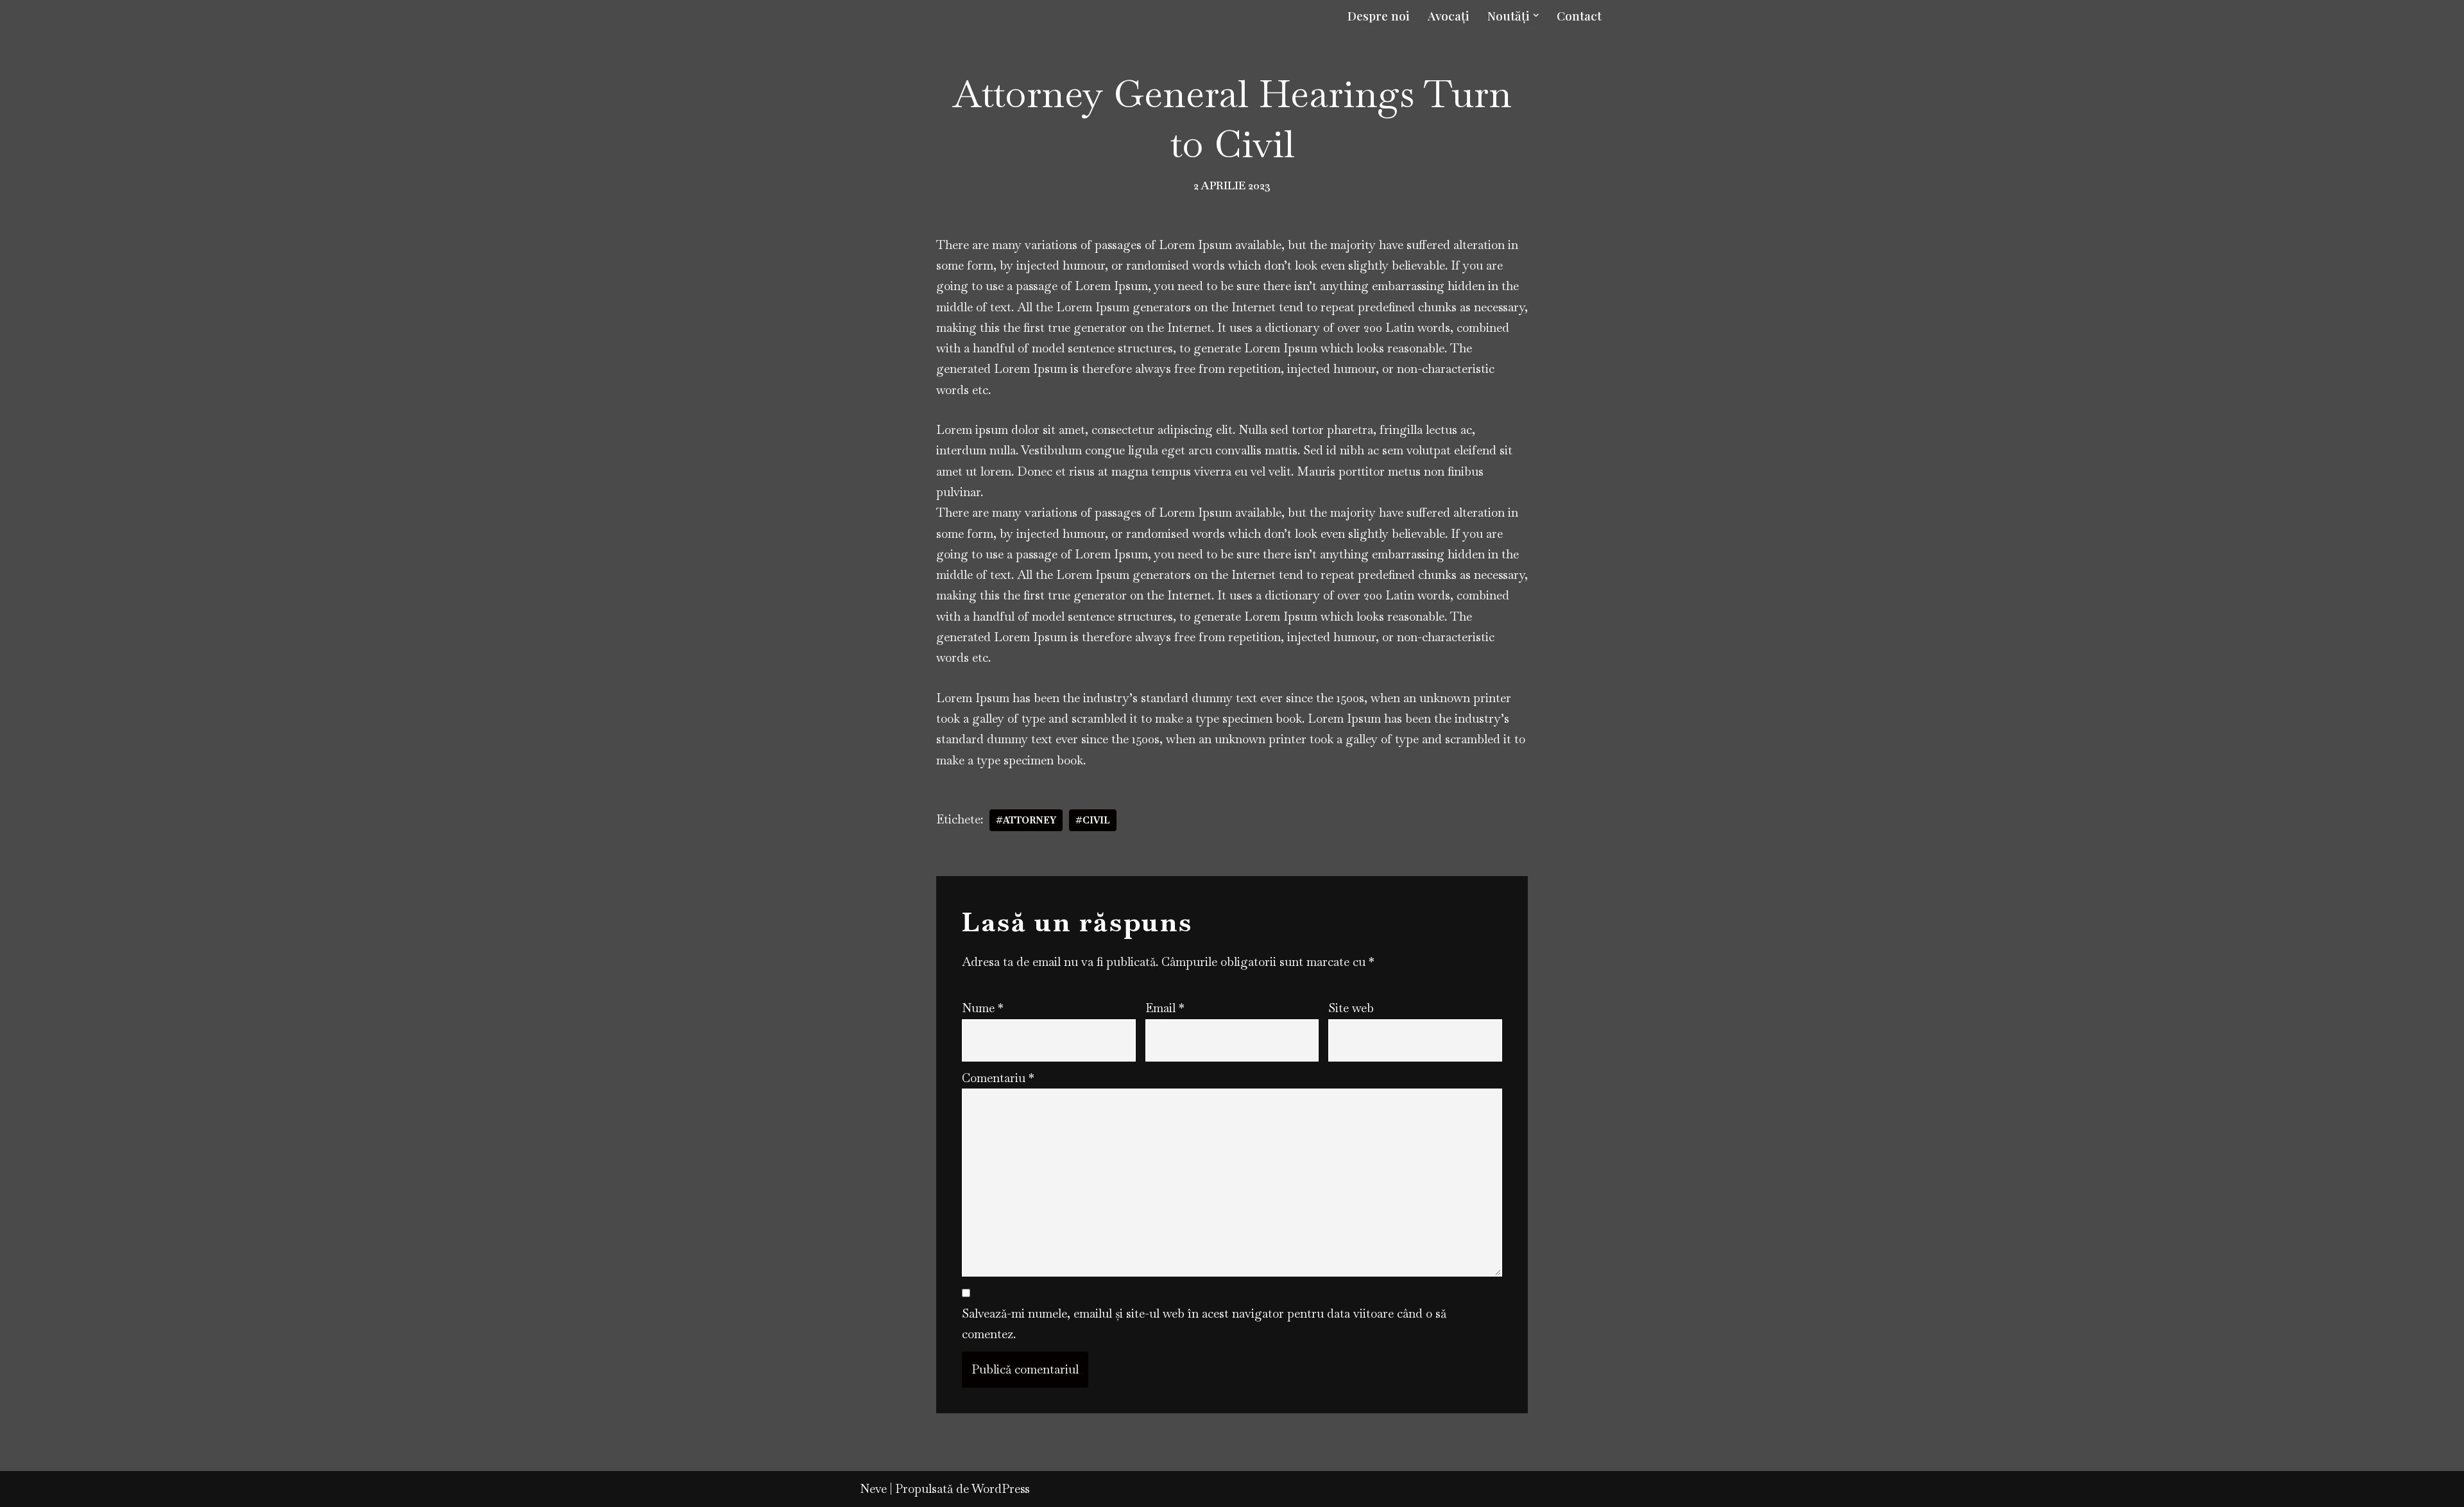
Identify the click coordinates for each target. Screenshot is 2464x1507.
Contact (1579, 15)
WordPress (1001, 1489)
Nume (983, 1008)
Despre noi (1379, 15)
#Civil (1093, 820)
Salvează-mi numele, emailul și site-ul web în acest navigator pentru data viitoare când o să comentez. (1204, 1324)
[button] (1536, 15)
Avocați (1449, 15)
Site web (1351, 1008)
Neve (873, 1489)
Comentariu (998, 1078)
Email (1165, 1008)
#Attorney (1026, 820)
